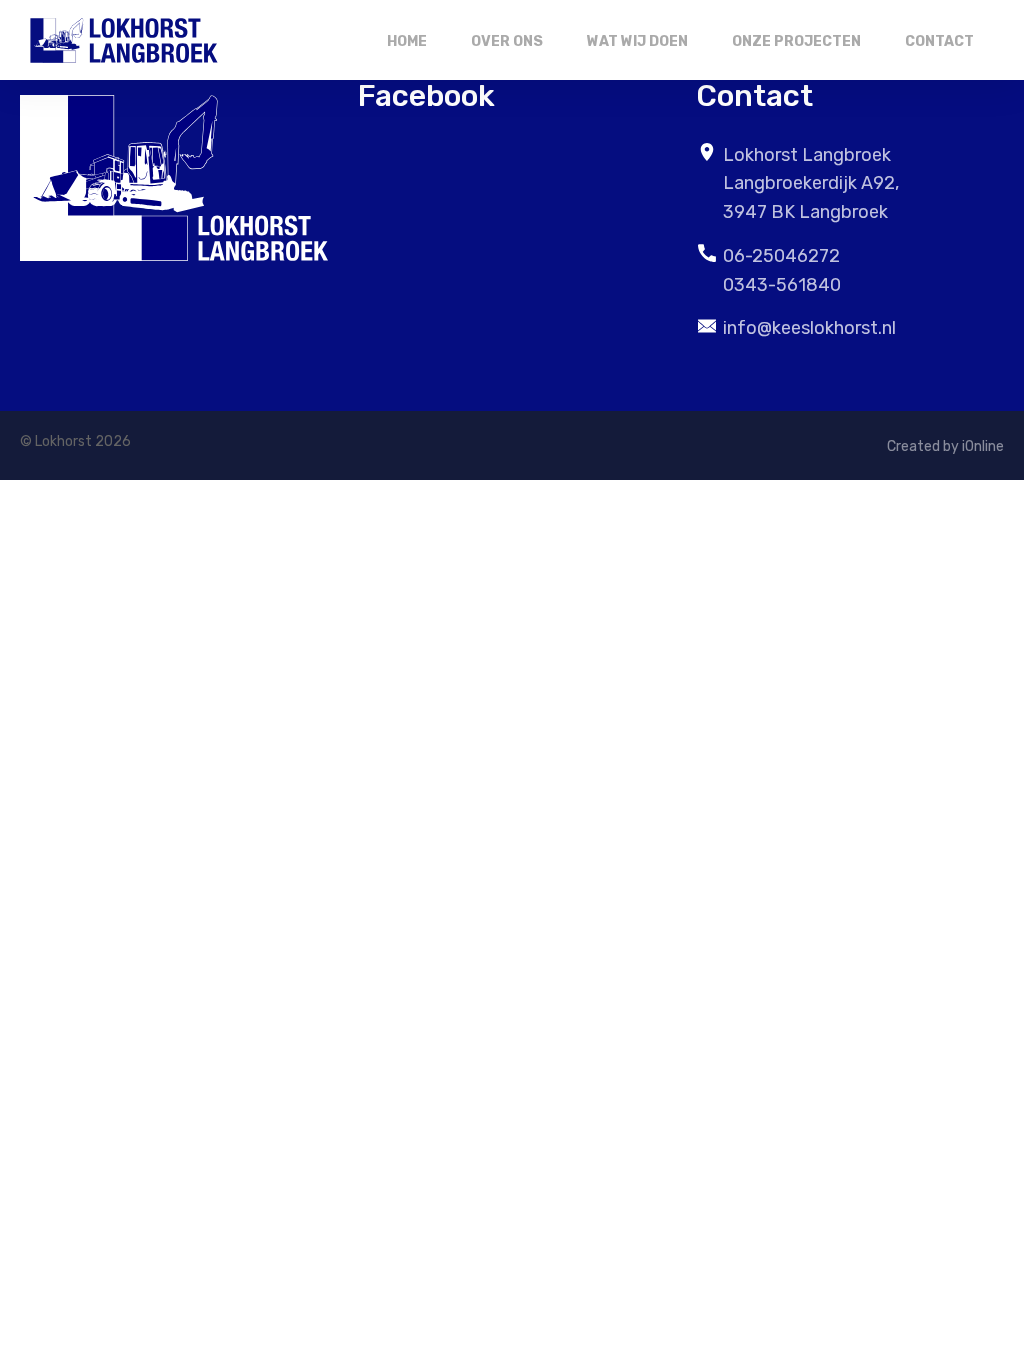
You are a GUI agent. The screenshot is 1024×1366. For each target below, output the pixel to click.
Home (407, 41)
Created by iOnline (945, 446)
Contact (939, 41)
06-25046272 (781, 256)
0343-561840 (782, 285)
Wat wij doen (637, 41)
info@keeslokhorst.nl (809, 328)
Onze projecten (796, 41)
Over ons (507, 41)
